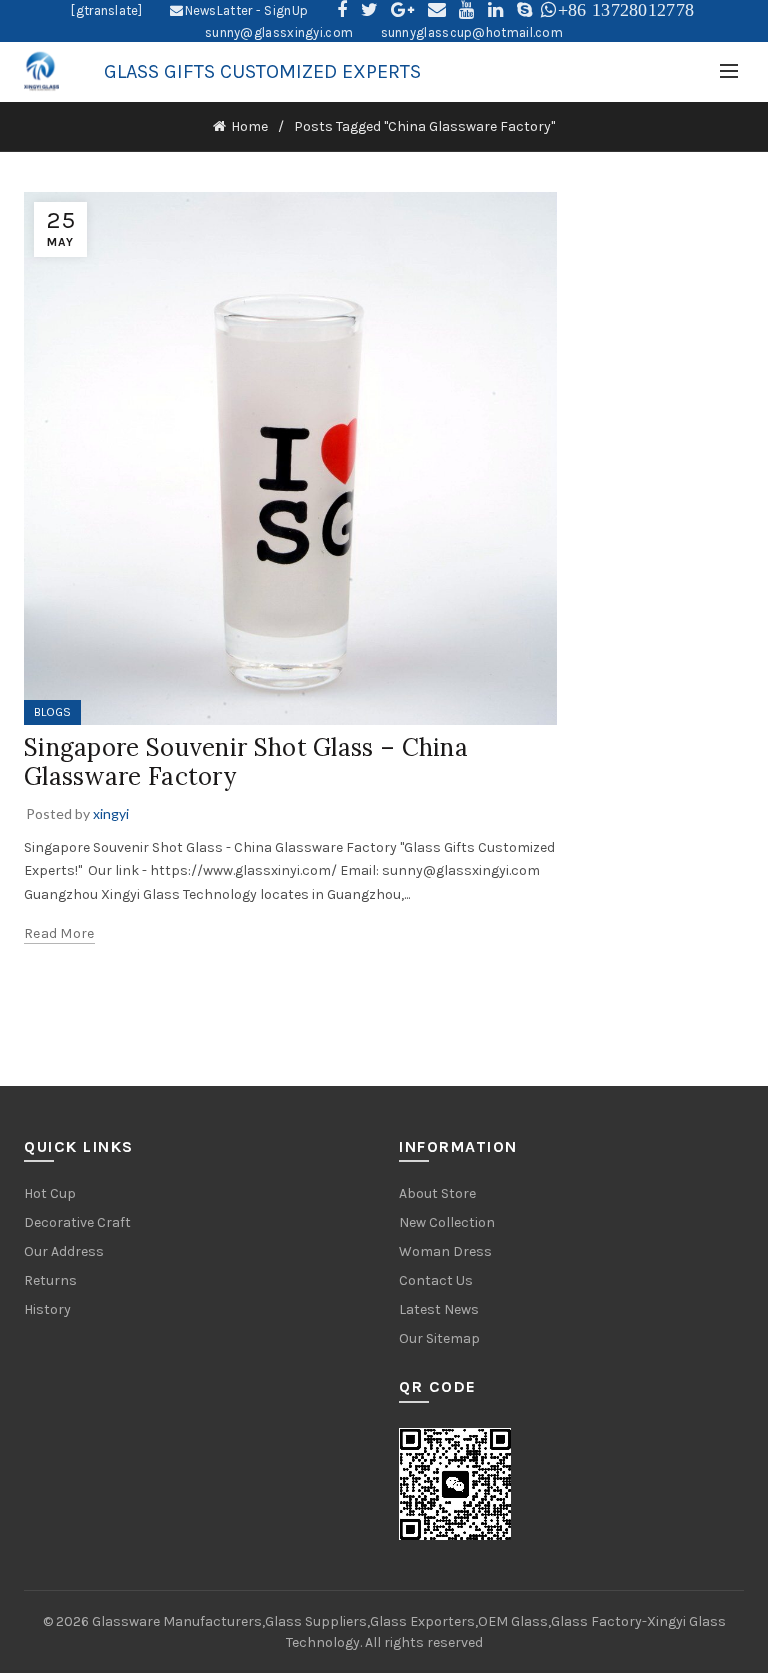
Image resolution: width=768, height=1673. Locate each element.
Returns (50, 1280)
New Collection (447, 1222)
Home (249, 126)
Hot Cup (50, 1193)
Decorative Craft (77, 1222)
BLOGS (52, 712)
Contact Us (436, 1280)
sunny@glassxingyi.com (279, 32)
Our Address (64, 1251)
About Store (437, 1193)
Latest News (439, 1309)
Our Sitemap (439, 1338)
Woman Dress (445, 1251)
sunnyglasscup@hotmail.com (472, 32)
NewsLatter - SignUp (246, 10)
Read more (59, 933)
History (47, 1309)
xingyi (111, 813)
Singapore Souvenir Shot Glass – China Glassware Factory (246, 762)
